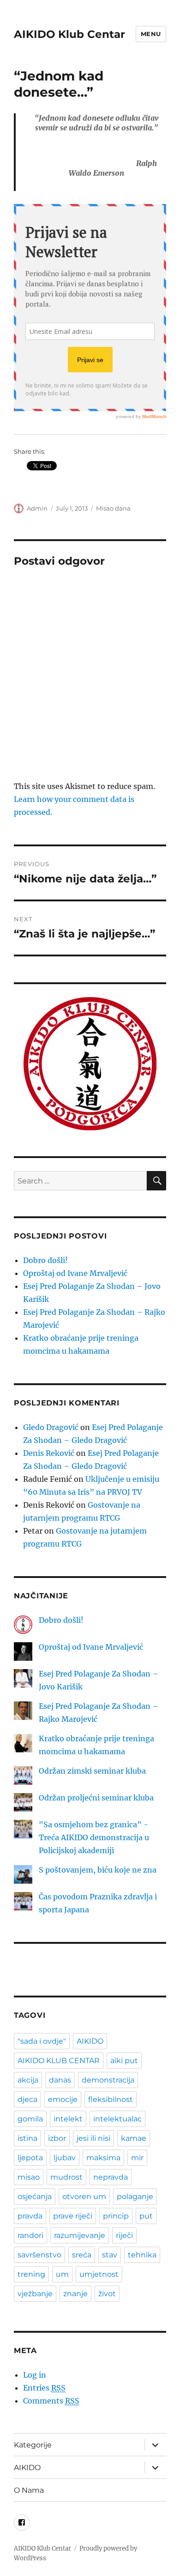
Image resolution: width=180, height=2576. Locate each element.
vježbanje (35, 2294)
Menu (151, 34)
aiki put (124, 2061)
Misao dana (113, 508)
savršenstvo (39, 2255)
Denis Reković (49, 1453)
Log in (35, 2375)
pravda (30, 2216)
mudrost (66, 2177)
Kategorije (33, 2445)
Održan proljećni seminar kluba (96, 1798)
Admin (37, 508)
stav (110, 2255)
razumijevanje (80, 2235)
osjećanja (35, 2197)
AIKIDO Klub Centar (69, 34)
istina (27, 2138)
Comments (51, 2401)
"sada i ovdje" (42, 2041)
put (146, 2216)
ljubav (65, 2158)
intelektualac (117, 2119)
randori (30, 2235)
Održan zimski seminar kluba (92, 1771)
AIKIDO (90, 2041)
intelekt (68, 2119)
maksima (103, 2158)
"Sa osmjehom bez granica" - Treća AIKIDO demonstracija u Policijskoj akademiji (94, 1837)
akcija (28, 2080)
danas (60, 2080)
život (107, 2294)
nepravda (111, 2177)
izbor (57, 2138)
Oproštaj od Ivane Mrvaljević (75, 1273)
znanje (75, 2294)
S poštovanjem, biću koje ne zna (98, 1870)
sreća (82, 2255)
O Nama (29, 2490)
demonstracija (108, 2080)
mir (137, 2158)
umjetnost (99, 2274)
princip (116, 2216)
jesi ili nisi (93, 2138)
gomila (30, 2119)
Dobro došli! (45, 1260)
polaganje (135, 2197)
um (62, 2274)
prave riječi (73, 2216)
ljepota (30, 2158)
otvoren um (84, 2197)
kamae (134, 2138)
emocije (63, 2099)
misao (29, 2177)
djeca (27, 2099)
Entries (44, 2388)
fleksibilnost (111, 2099)
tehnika (142, 2255)
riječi (124, 2235)
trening (31, 2274)
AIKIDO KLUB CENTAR (59, 2061)
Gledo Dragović (51, 1427)
